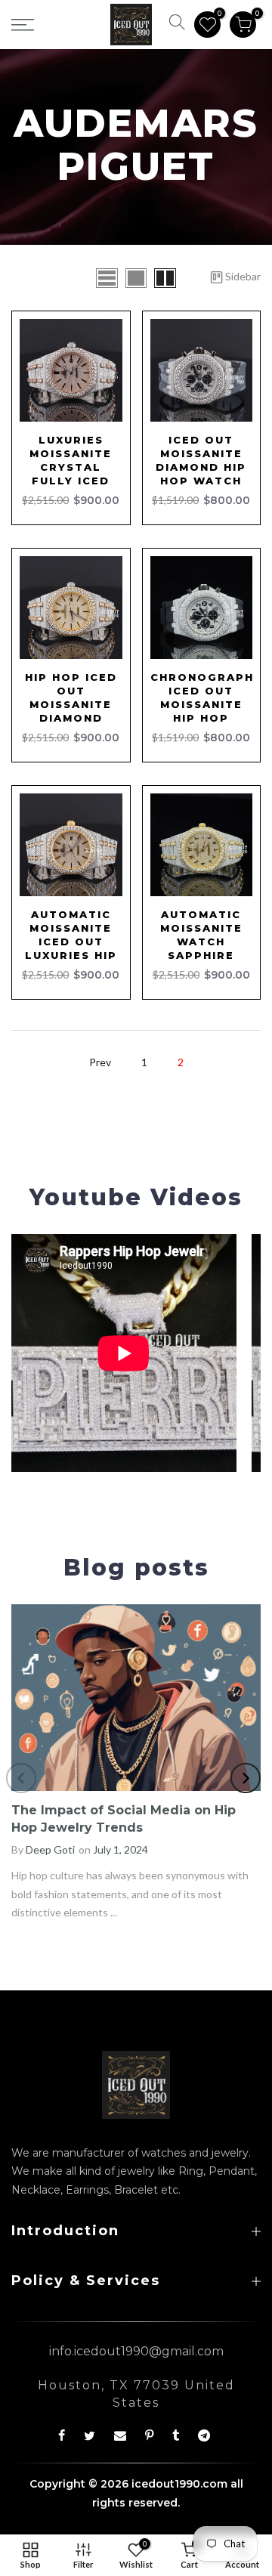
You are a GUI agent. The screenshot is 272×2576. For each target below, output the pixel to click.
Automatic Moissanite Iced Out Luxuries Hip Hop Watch (71, 942)
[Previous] (21, 1778)
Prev (100, 1062)
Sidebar (243, 276)
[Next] (246, 1778)
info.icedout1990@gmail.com (136, 2351)
